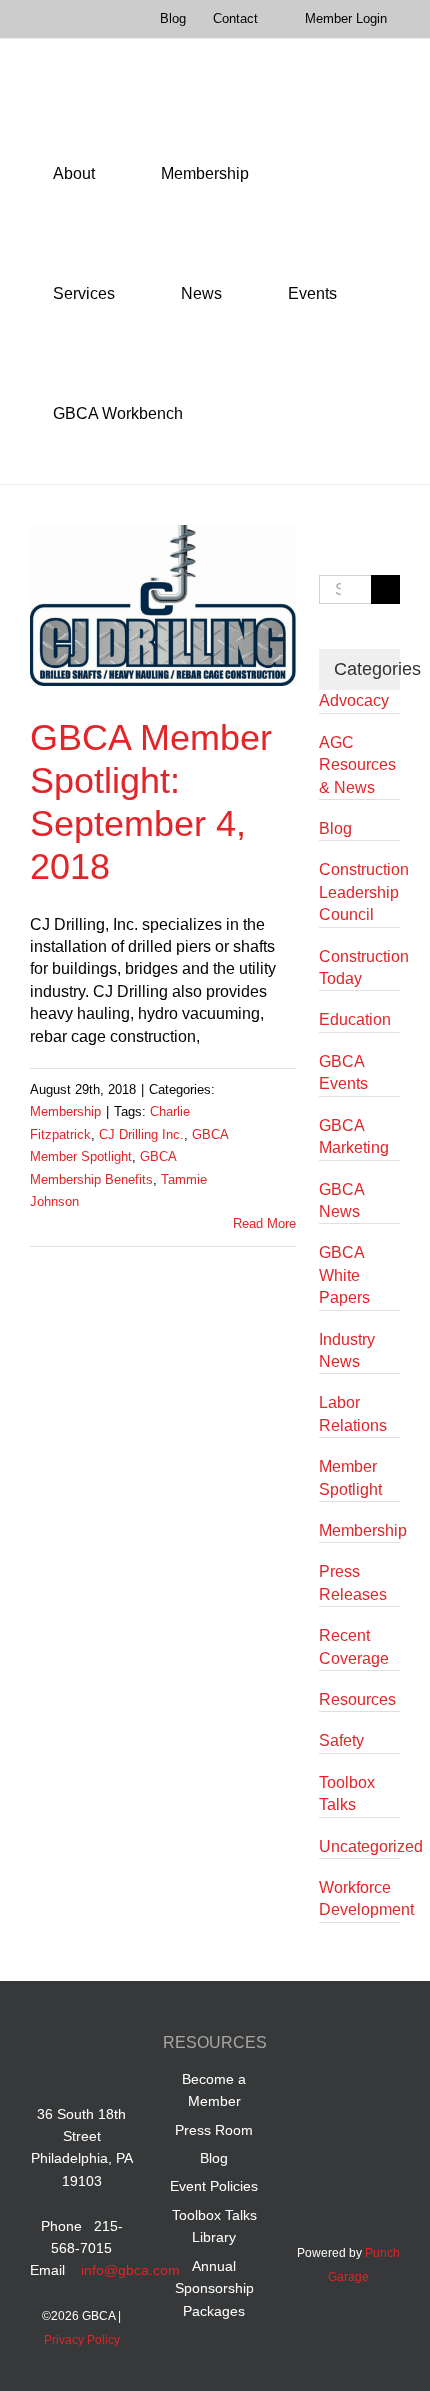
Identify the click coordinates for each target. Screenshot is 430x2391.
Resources (357, 1699)
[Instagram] (348, 2090)
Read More (264, 1223)
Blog (335, 828)
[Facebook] (310, 2046)
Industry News (347, 1350)
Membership (65, 1111)
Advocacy (354, 700)
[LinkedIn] (348, 2046)
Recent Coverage (354, 1646)
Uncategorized (359, 1846)
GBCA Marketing (354, 1136)
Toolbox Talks (347, 1793)
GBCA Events (343, 1072)
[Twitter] (386, 2046)
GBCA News (341, 1200)
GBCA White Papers (344, 1275)
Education (355, 1019)
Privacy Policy (82, 2340)
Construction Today (359, 967)
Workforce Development (359, 1898)
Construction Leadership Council (359, 892)
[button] (233, 414)
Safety (341, 1740)
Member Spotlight (350, 1477)
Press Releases (353, 1582)
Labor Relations (353, 1413)
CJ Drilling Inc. (141, 1134)
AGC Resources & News (357, 765)
